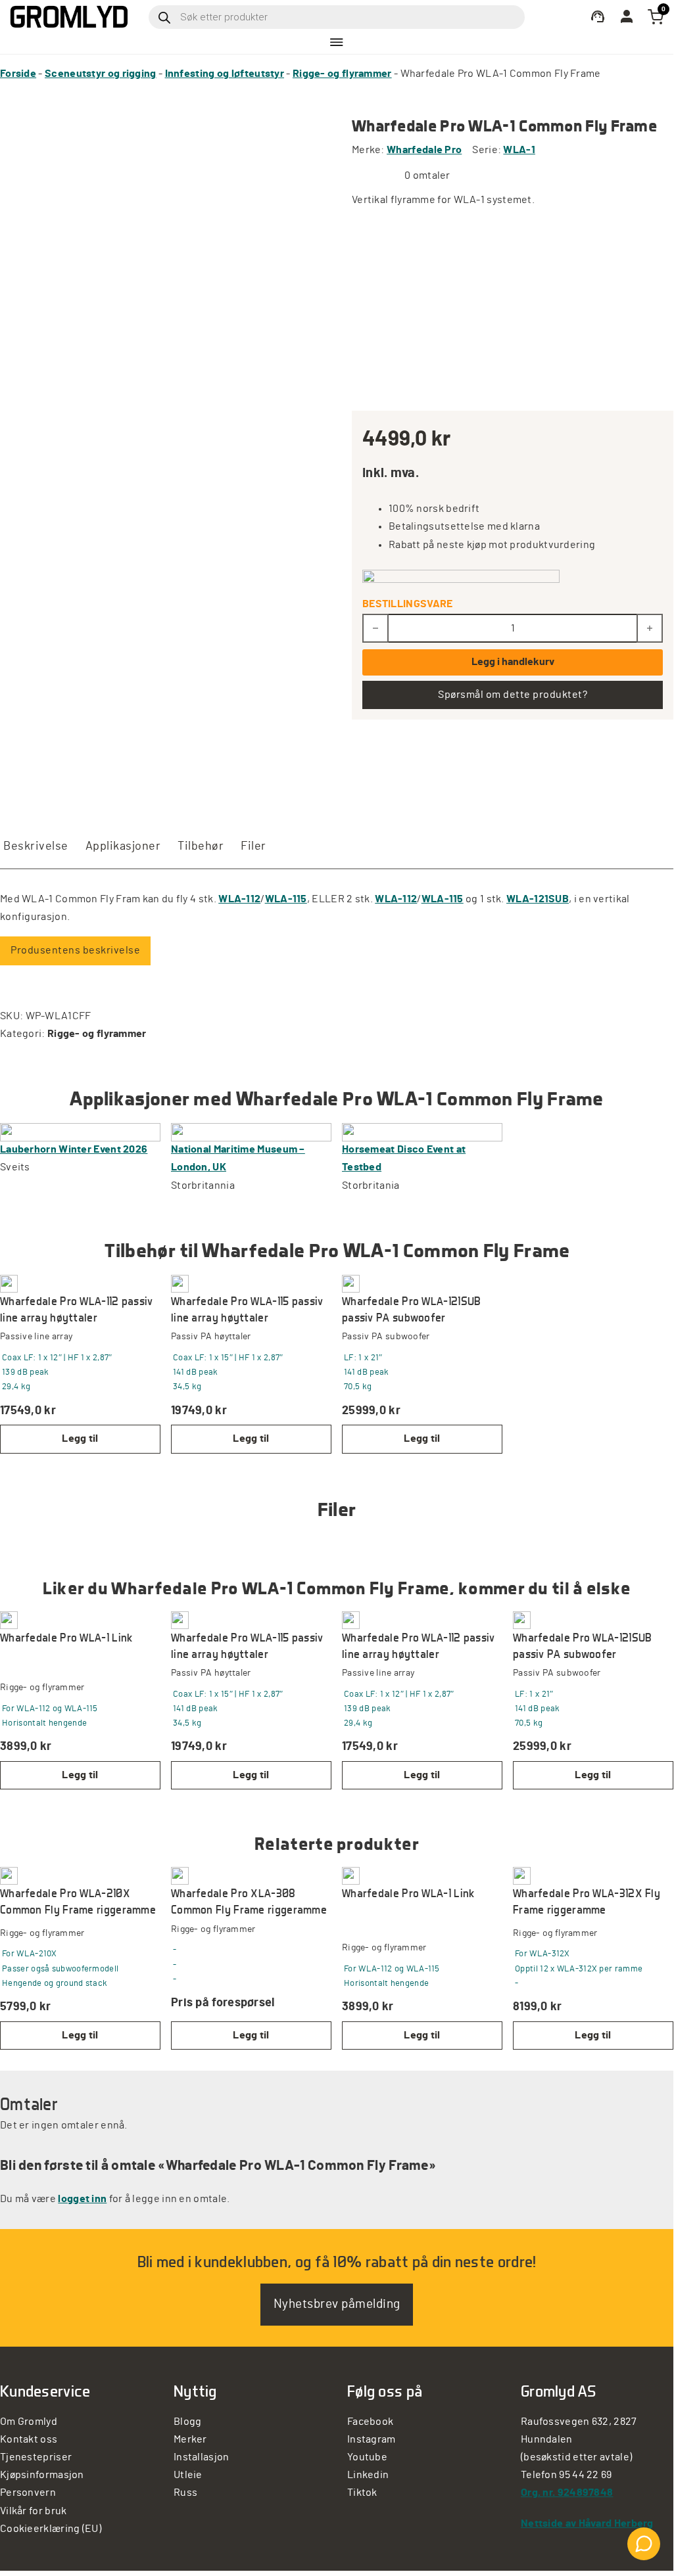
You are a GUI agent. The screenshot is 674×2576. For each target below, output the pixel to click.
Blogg (188, 2422)
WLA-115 (286, 899)
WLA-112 (239, 899)
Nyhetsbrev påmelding (337, 2304)
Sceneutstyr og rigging (101, 74)
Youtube (367, 2457)
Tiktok (362, 2493)
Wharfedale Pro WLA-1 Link (66, 1637)
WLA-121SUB (538, 899)
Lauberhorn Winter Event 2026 (74, 1149)
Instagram (372, 2439)
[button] (80, 1439)
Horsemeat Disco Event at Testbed (404, 1158)
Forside (18, 74)
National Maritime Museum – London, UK (238, 1158)
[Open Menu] (337, 42)
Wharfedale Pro (424, 150)
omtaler (427, 175)
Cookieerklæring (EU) (51, 2529)
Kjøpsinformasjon (42, 2475)
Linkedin (368, 2475)
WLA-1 (519, 150)
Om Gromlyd (29, 2422)
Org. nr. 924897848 (567, 2493)
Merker (190, 2439)
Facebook (370, 2422)
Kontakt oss (29, 2439)
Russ (185, 2493)
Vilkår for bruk (34, 2511)
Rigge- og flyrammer (342, 74)
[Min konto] (598, 17)
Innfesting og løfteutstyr (225, 74)
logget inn (82, 2199)
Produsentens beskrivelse (75, 950)
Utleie (188, 2475)
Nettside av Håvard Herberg (587, 2523)
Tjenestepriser (36, 2457)
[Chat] (644, 2544)
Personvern (28, 2493)
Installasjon (202, 2457)
